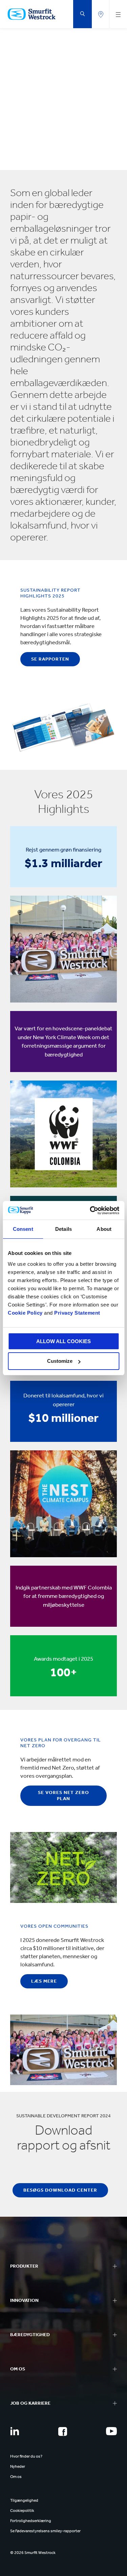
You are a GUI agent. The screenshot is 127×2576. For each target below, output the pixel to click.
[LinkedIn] (15, 2431)
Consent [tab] (23, 1229)
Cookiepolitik (22, 2511)
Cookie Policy (25, 1313)
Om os (16, 2477)
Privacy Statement (77, 1313)
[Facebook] (63, 2431)
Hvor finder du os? (26, 2456)
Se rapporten (50, 659)
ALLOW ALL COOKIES (63, 1341)
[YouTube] (111, 2431)
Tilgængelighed (24, 2500)
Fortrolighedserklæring (31, 2521)
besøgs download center (60, 2190)
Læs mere (44, 1981)
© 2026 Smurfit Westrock (33, 2553)
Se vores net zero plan (63, 1796)
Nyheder (18, 2466)
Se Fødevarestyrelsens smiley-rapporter (45, 2531)
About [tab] (104, 1229)
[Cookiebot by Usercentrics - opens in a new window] (90, 1210)
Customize (60, 1361)
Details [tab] (63, 1229)
